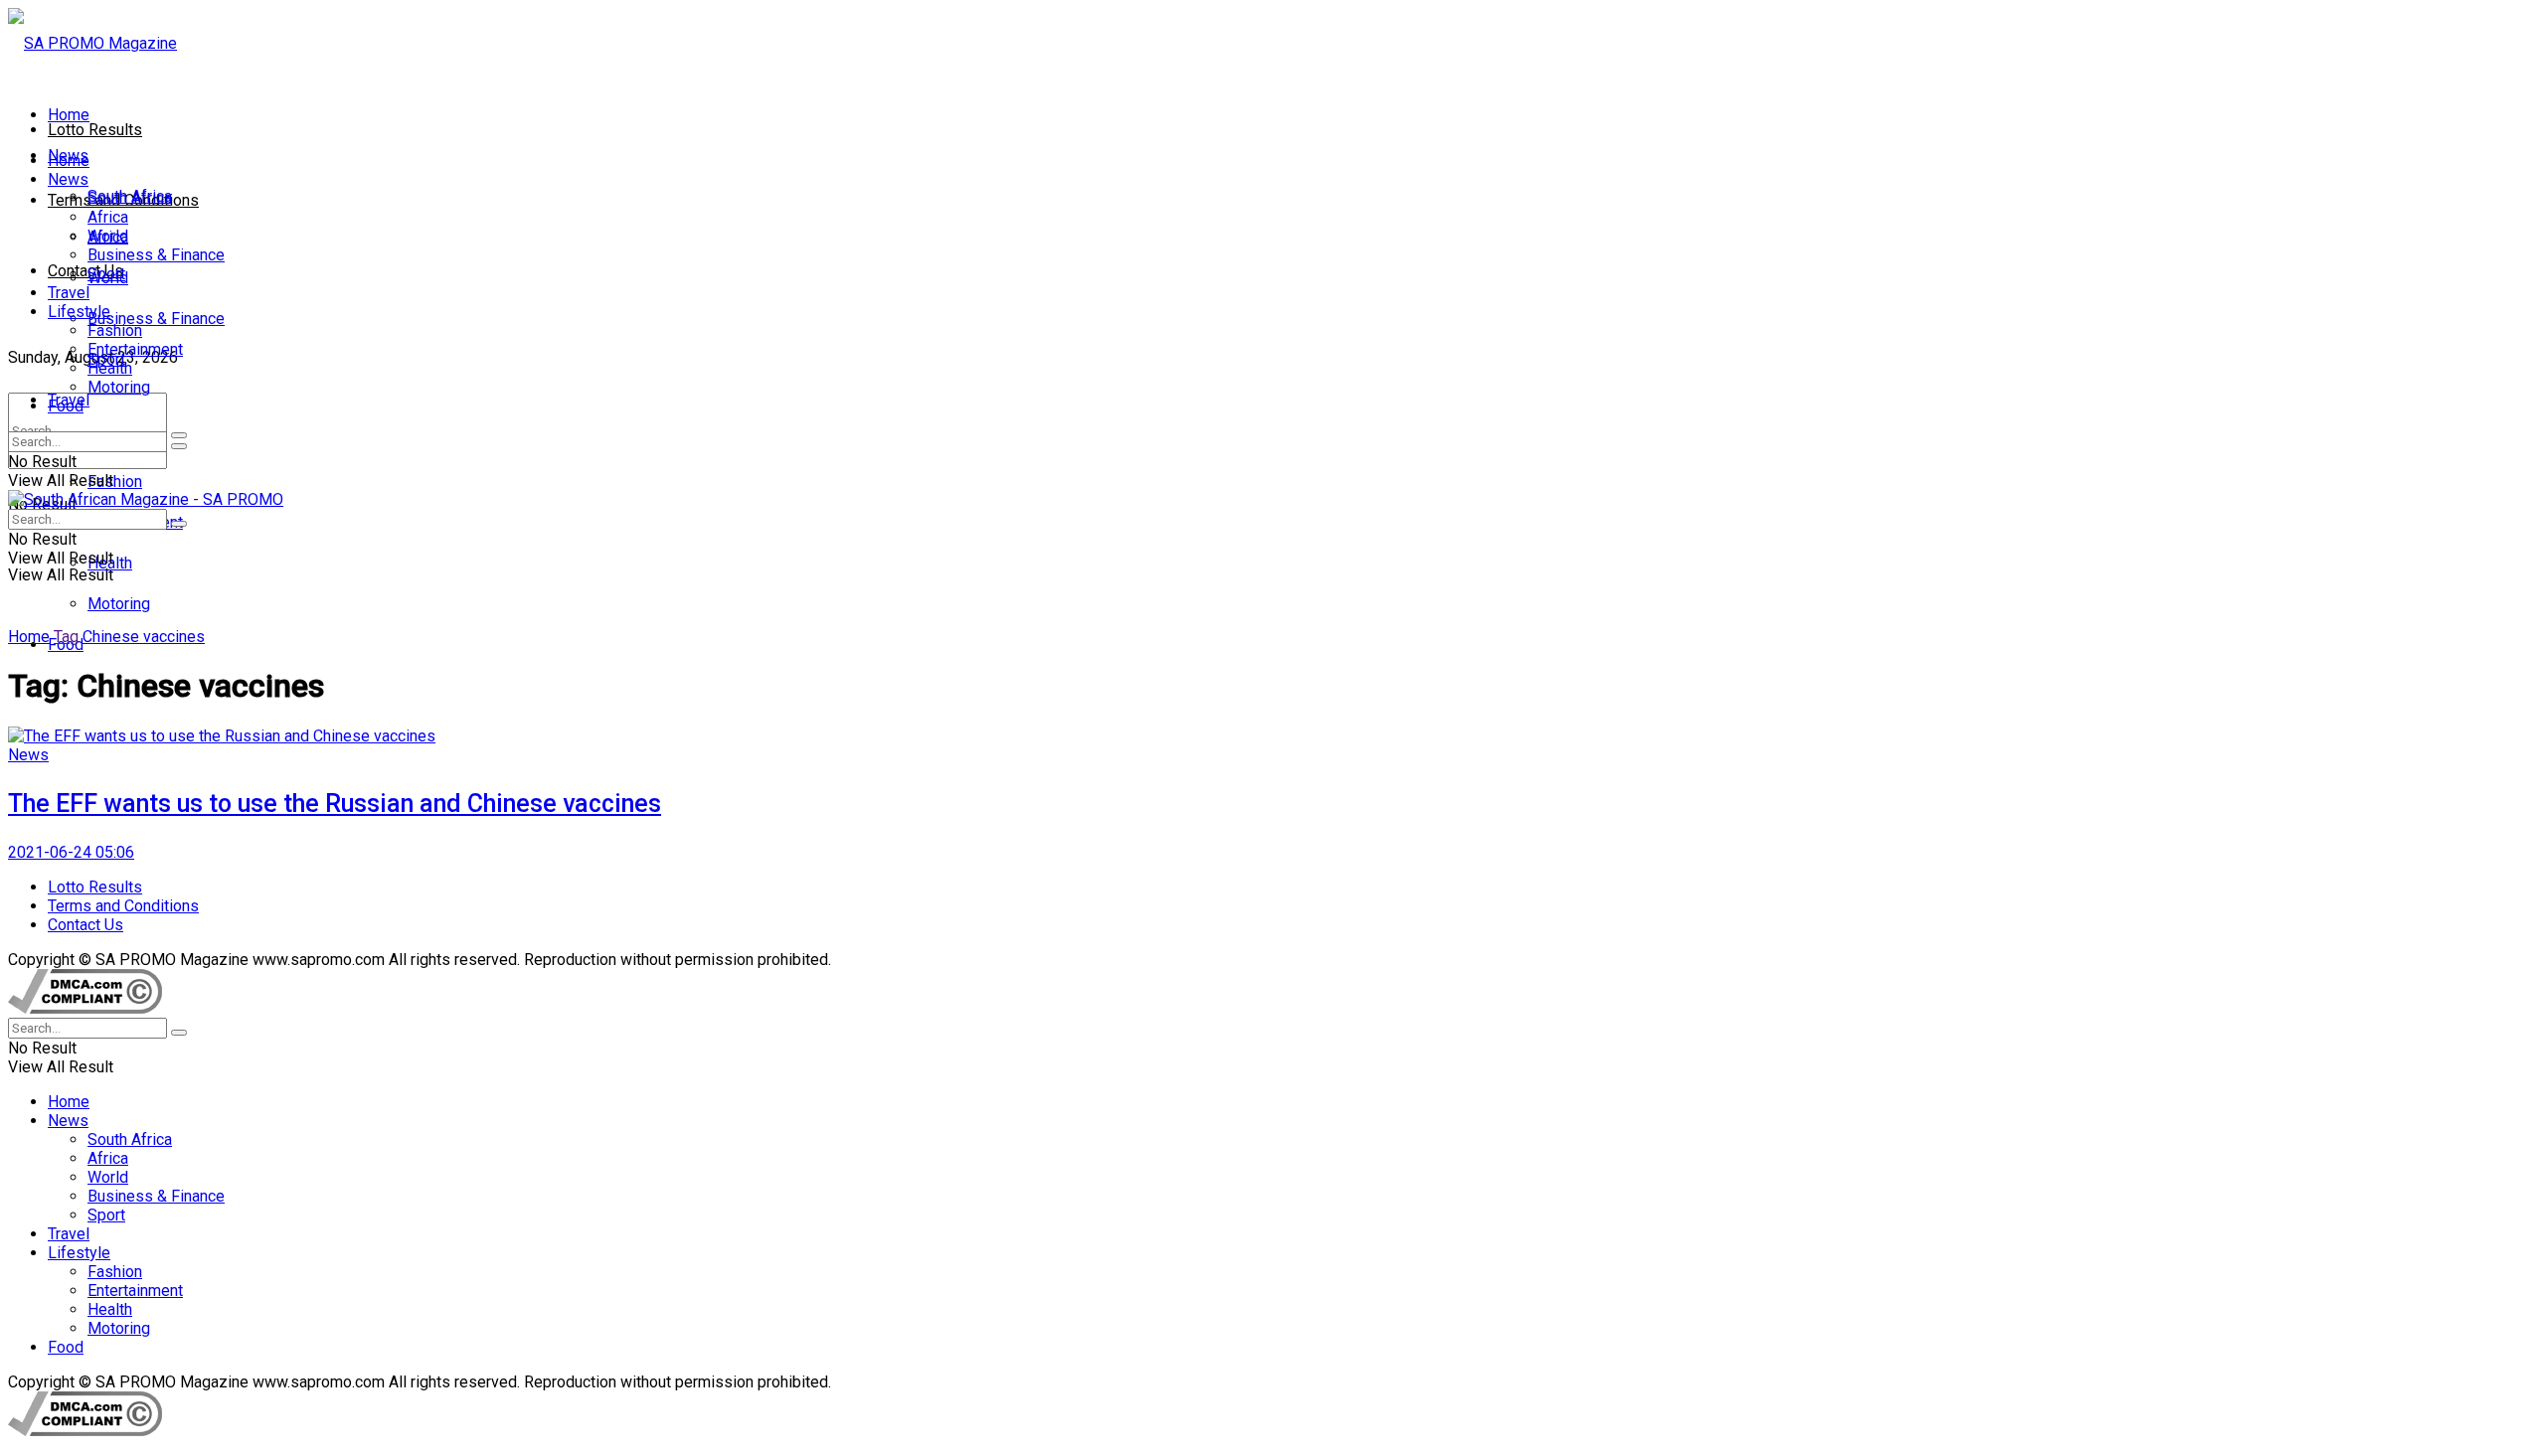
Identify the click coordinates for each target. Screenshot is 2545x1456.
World (108, 236)
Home (69, 115)
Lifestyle (79, 312)
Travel (69, 293)
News (68, 179)
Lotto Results (95, 130)
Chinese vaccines (144, 637)
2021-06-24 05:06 (71, 852)
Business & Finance (156, 319)
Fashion (115, 482)
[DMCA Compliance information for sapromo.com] (85, 1008)
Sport (106, 274)
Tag (66, 637)
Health (110, 368)
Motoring (119, 604)
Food (66, 406)
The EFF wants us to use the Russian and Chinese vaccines (335, 804)
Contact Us (85, 271)
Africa (108, 217)
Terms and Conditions (123, 906)
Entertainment (135, 349)
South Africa (130, 198)
